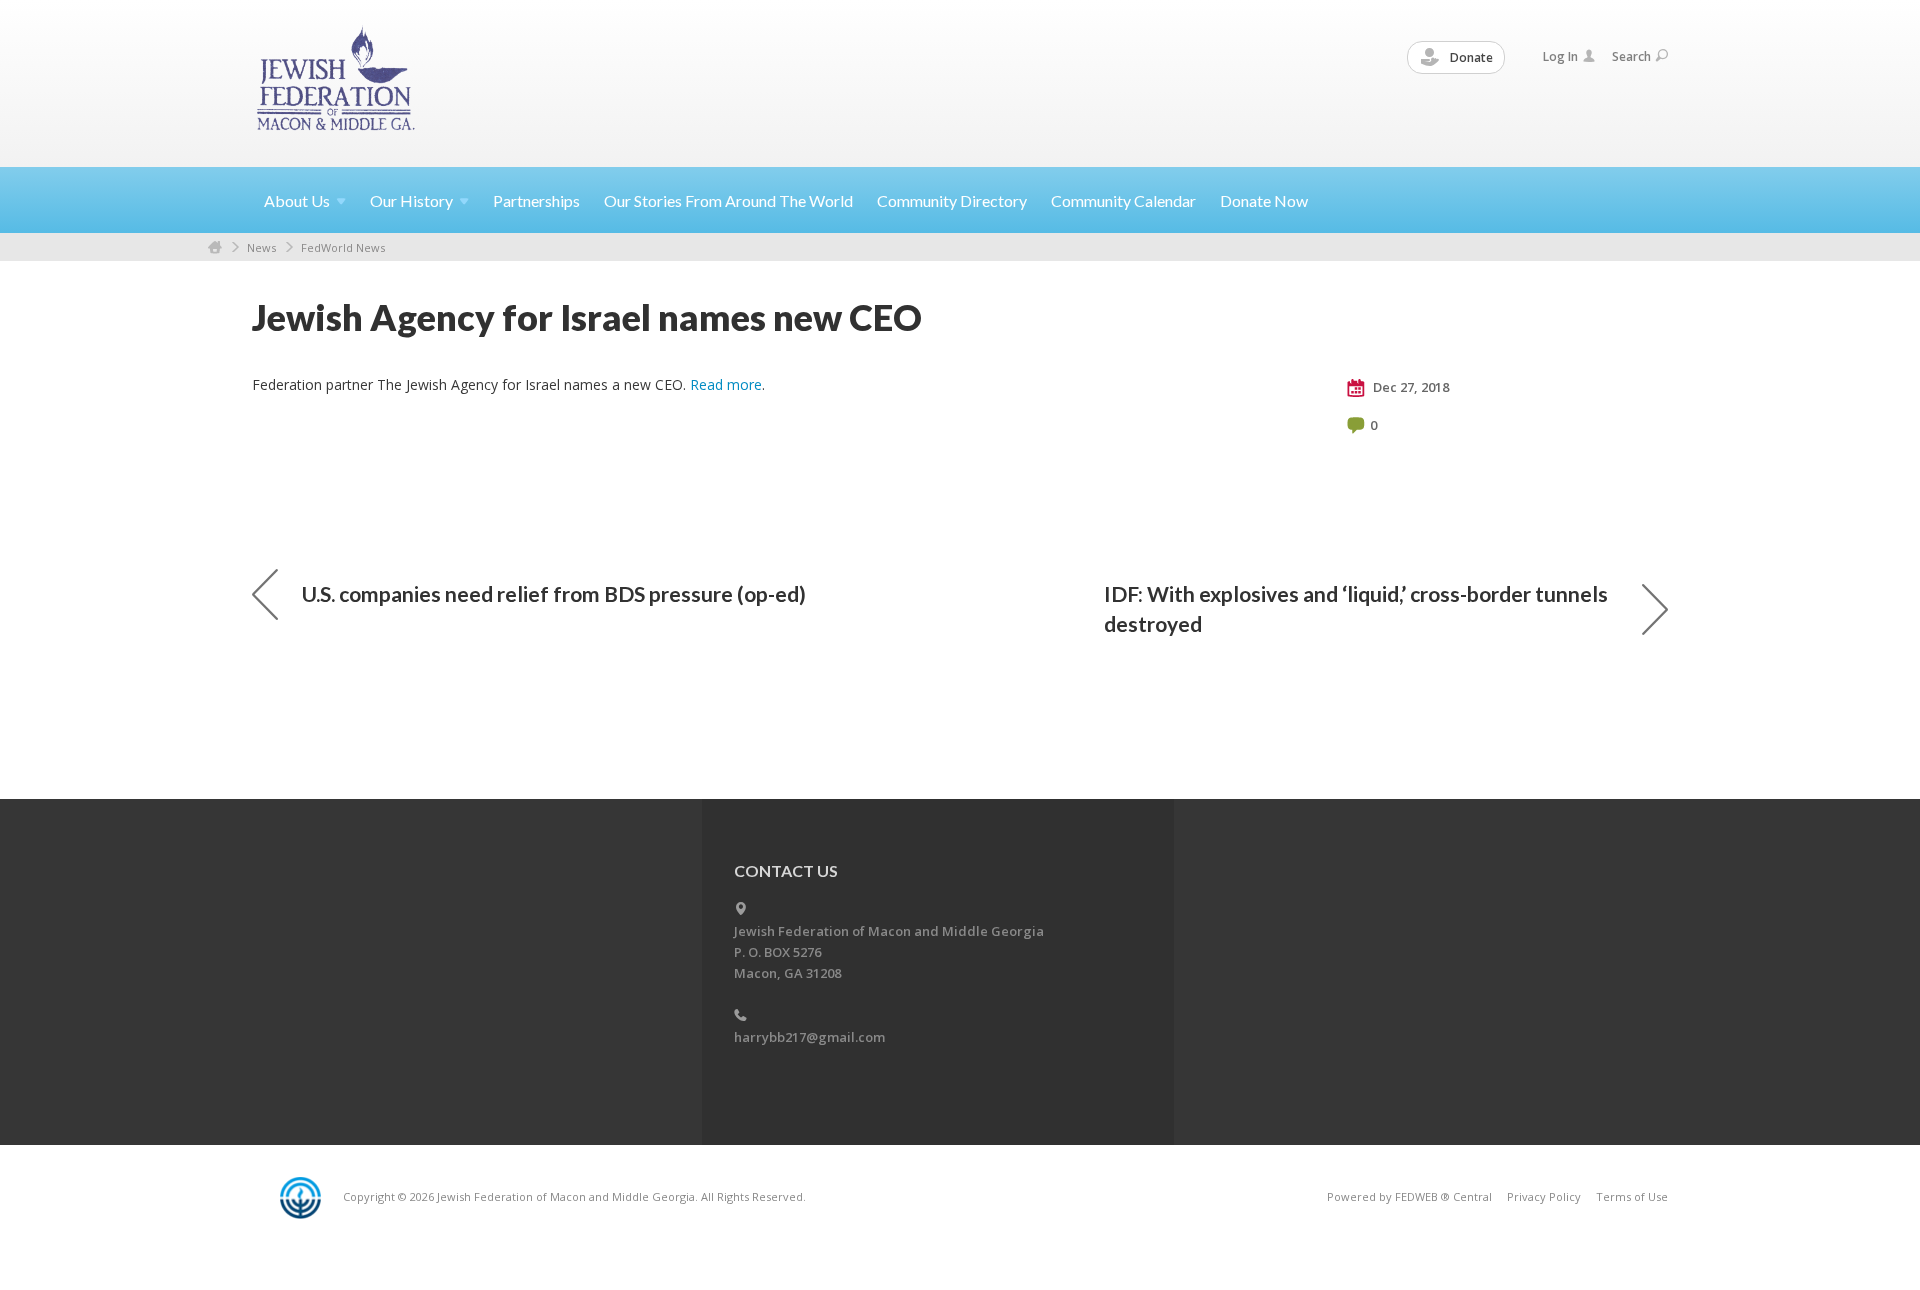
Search (1631, 56)
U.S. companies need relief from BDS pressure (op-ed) (554, 593)
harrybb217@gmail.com (809, 1037)
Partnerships (536, 200)
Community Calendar (1123, 200)
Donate (1470, 57)
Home (215, 247)
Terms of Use (1632, 1196)
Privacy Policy (1544, 1196)
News (261, 247)
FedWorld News (343, 247)
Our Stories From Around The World (728, 200)
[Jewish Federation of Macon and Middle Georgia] (337, 82)
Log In (1560, 56)
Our (411, 200)
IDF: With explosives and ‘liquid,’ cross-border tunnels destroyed (1356, 608)
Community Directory (952, 200)
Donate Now (1264, 200)
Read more (726, 384)
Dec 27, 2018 (1409, 387)
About (297, 200)
